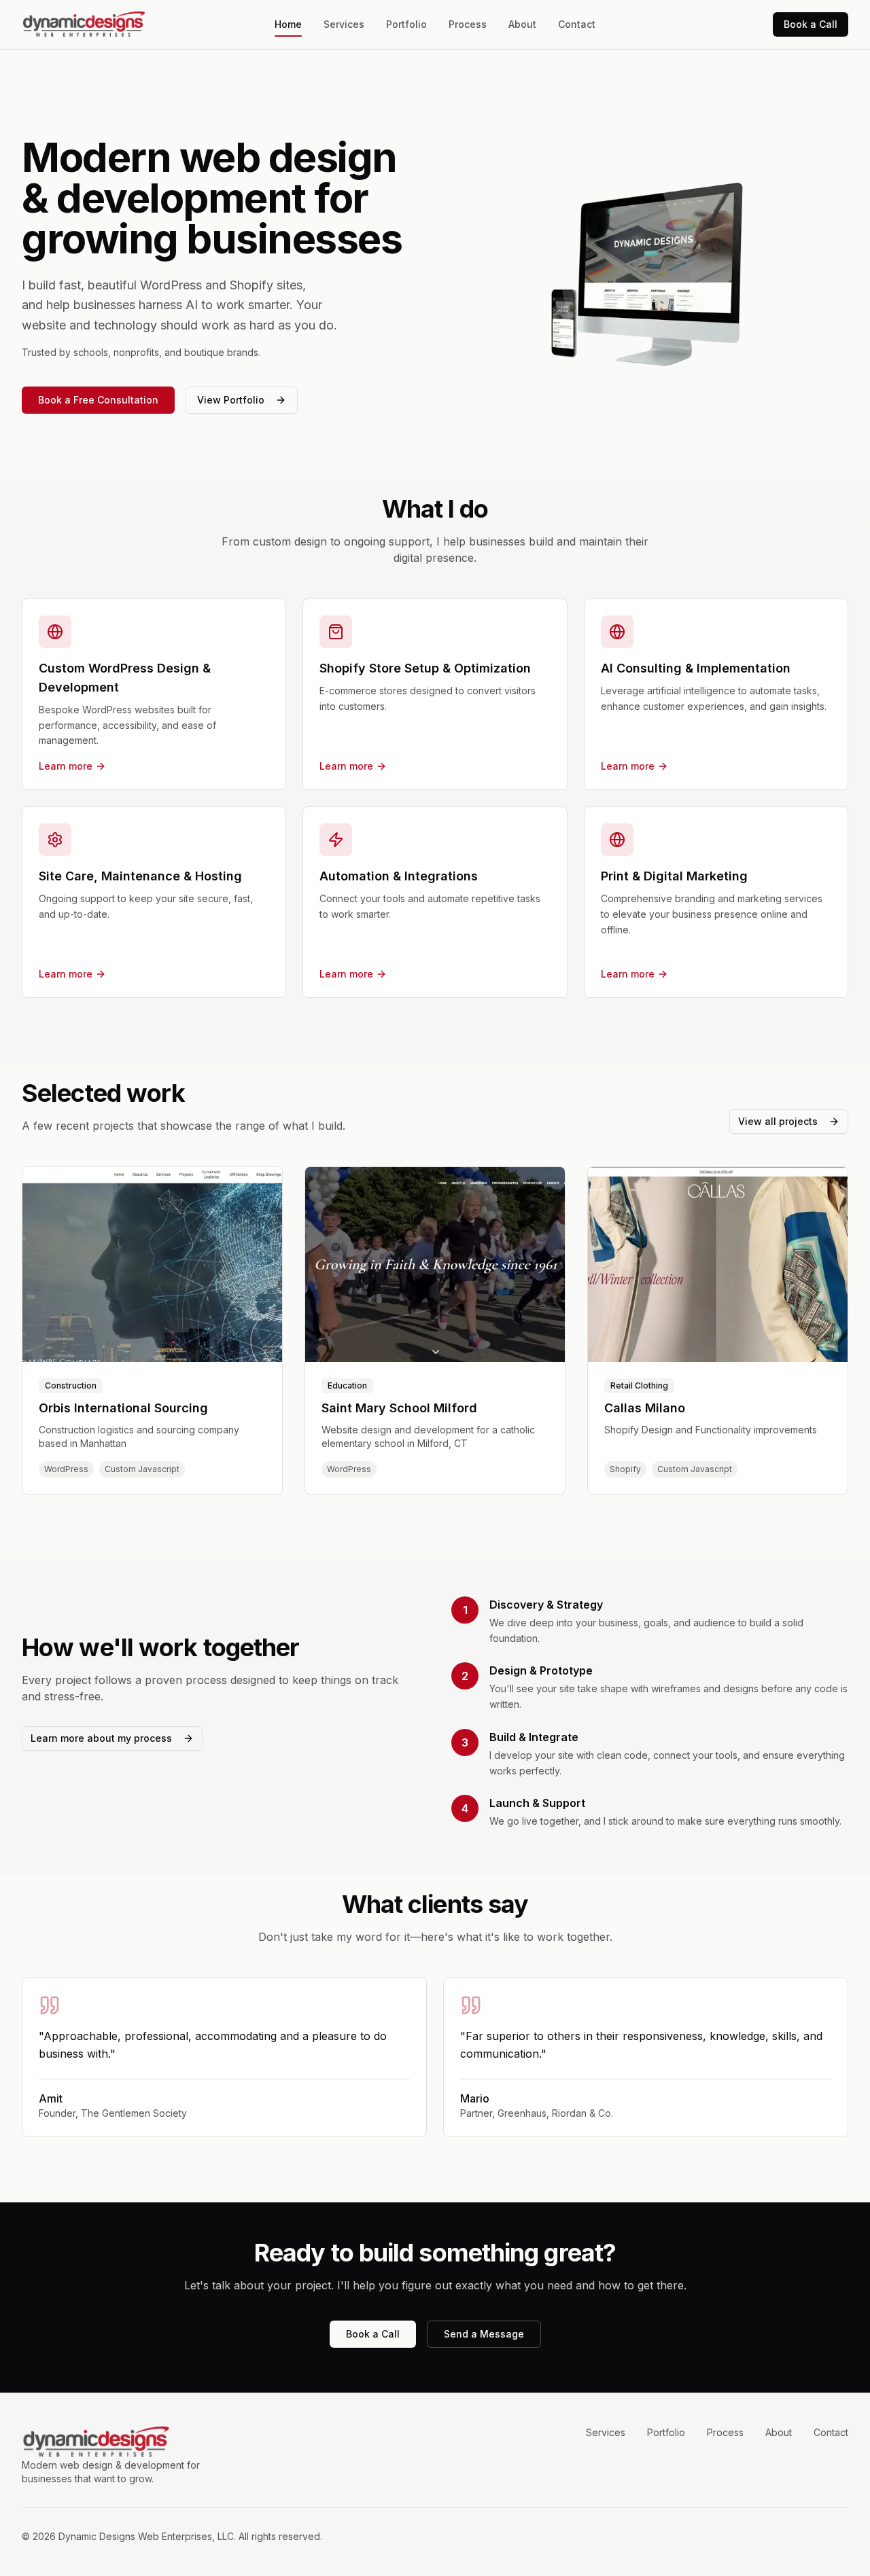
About (522, 24)
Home (288, 24)
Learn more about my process (101, 1738)
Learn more (66, 766)
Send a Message (484, 2334)
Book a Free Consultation (98, 400)
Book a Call (811, 24)
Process (468, 24)
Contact (577, 24)
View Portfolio (231, 400)
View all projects (778, 1121)
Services (344, 24)
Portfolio (406, 24)
